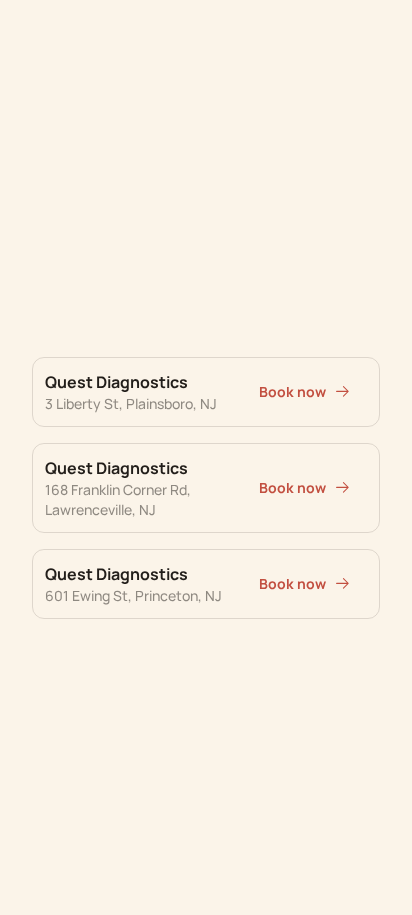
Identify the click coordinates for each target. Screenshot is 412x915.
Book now (292, 391)
